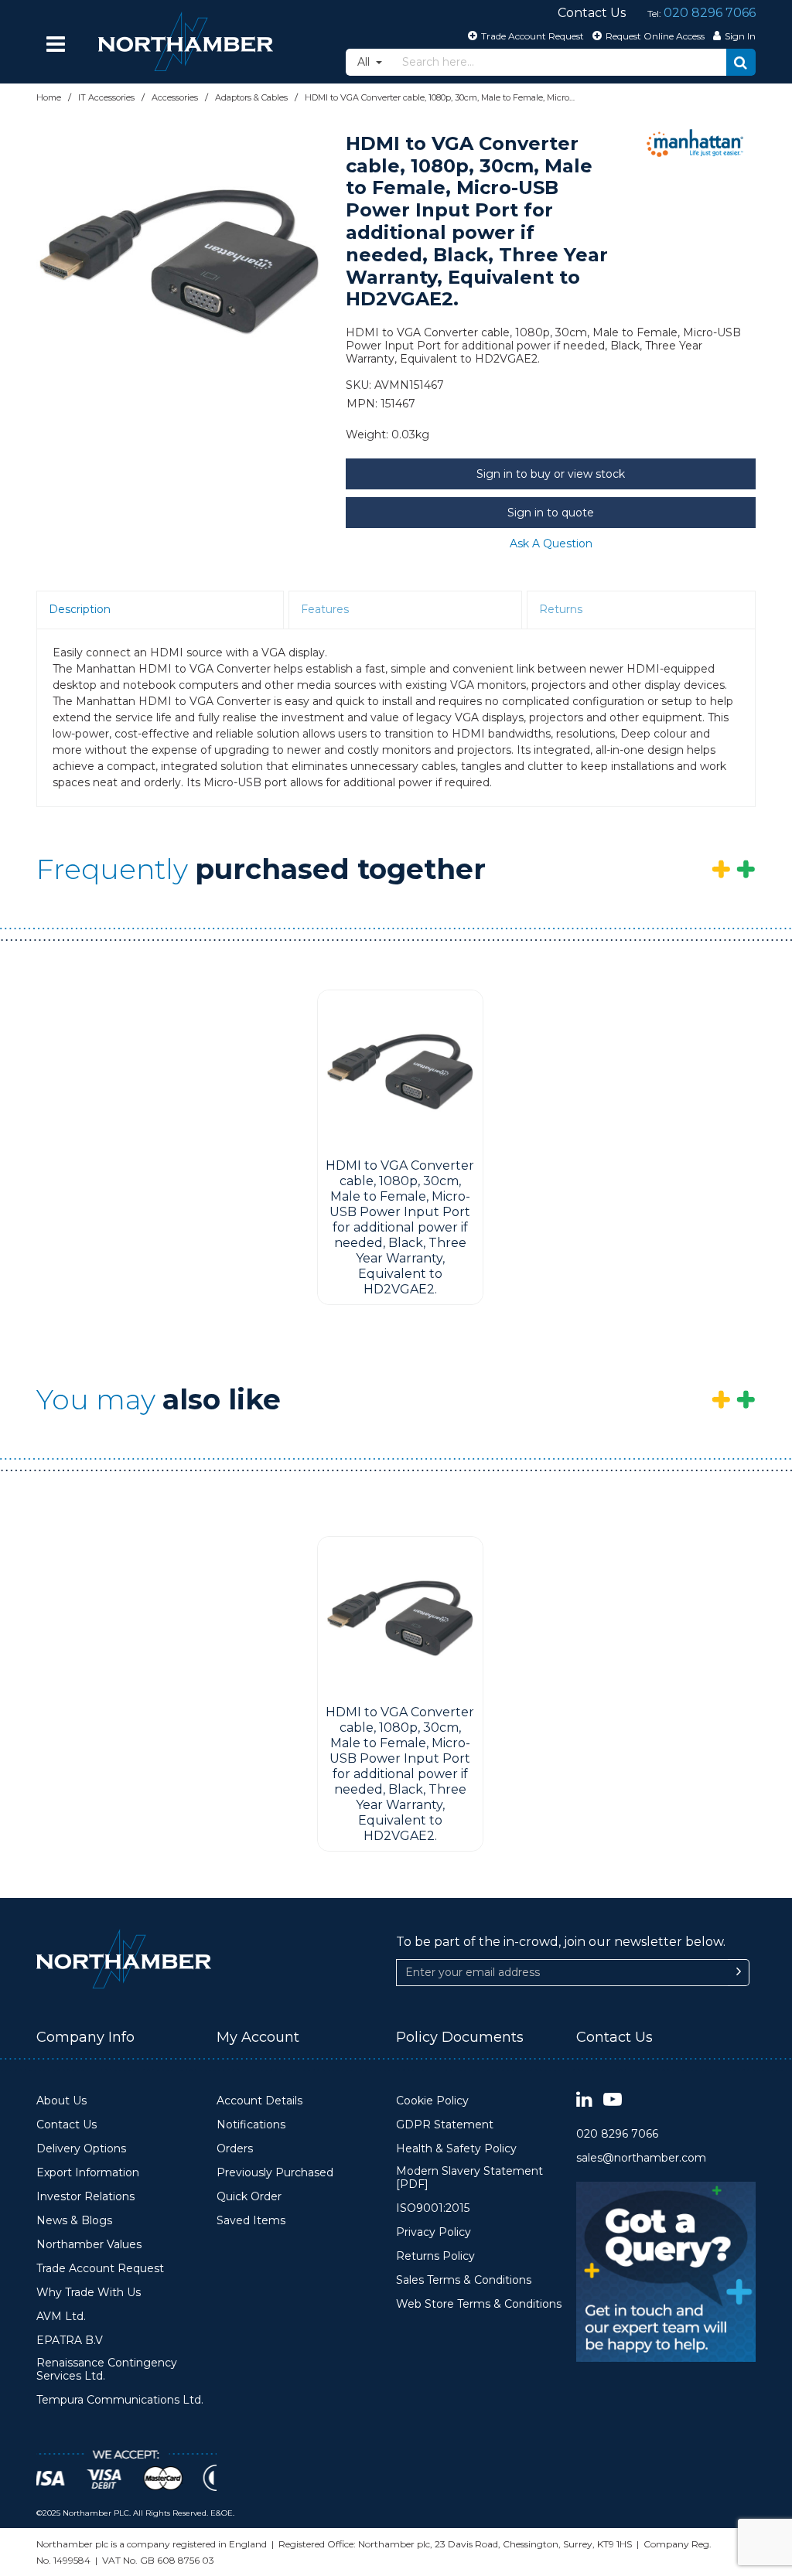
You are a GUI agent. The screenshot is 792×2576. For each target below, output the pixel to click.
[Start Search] (741, 62)
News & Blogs (74, 2221)
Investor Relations (85, 2197)
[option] (179, 261)
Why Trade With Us (89, 2293)
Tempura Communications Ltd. (120, 2400)
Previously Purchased (275, 2173)
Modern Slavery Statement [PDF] (469, 2178)
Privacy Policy (434, 2232)
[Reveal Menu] (56, 44)
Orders (235, 2149)
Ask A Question (551, 543)
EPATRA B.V (70, 2341)
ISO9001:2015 (433, 2208)
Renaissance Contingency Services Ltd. (107, 2370)
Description (80, 609)
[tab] (160, 610)
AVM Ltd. (61, 2317)
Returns (561, 609)
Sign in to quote (551, 513)
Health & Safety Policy (456, 2149)
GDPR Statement (445, 2125)
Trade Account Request (100, 2269)
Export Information (88, 2173)
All (365, 62)
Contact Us (67, 2125)
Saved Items (251, 2221)
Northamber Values (89, 2245)
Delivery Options (81, 2149)
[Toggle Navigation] (56, 44)
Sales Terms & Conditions (464, 2280)
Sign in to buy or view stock (551, 474)
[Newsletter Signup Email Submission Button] (739, 1973)
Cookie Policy (432, 2101)
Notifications (251, 2125)
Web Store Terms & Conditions (479, 2304)
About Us (61, 2101)
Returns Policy (435, 2256)
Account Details (259, 2101)
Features (325, 609)
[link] (584, 2100)
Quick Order (249, 2197)
